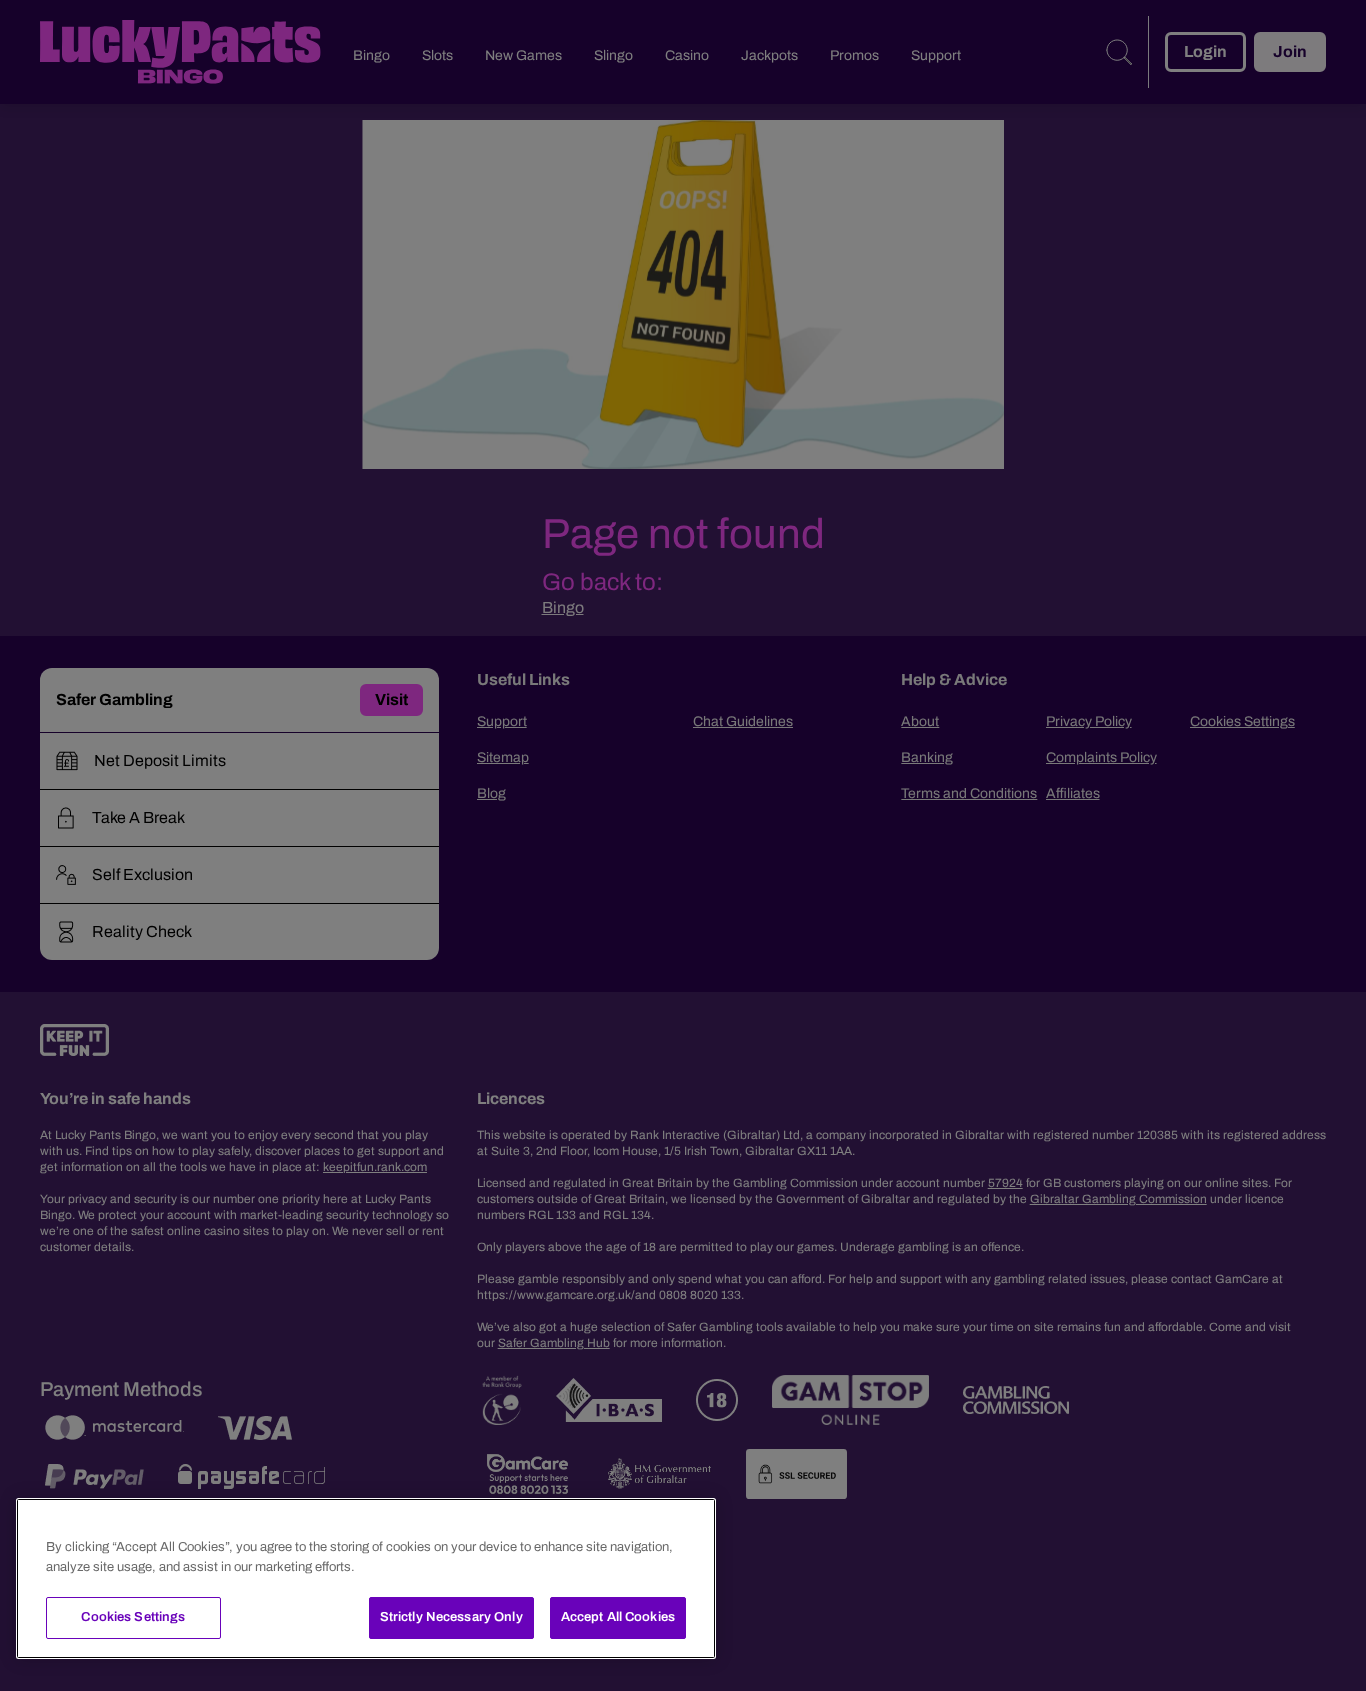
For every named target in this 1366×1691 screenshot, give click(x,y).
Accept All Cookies (618, 1617)
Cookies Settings (133, 1617)
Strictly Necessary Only (451, 1617)
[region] (366, 1578)
